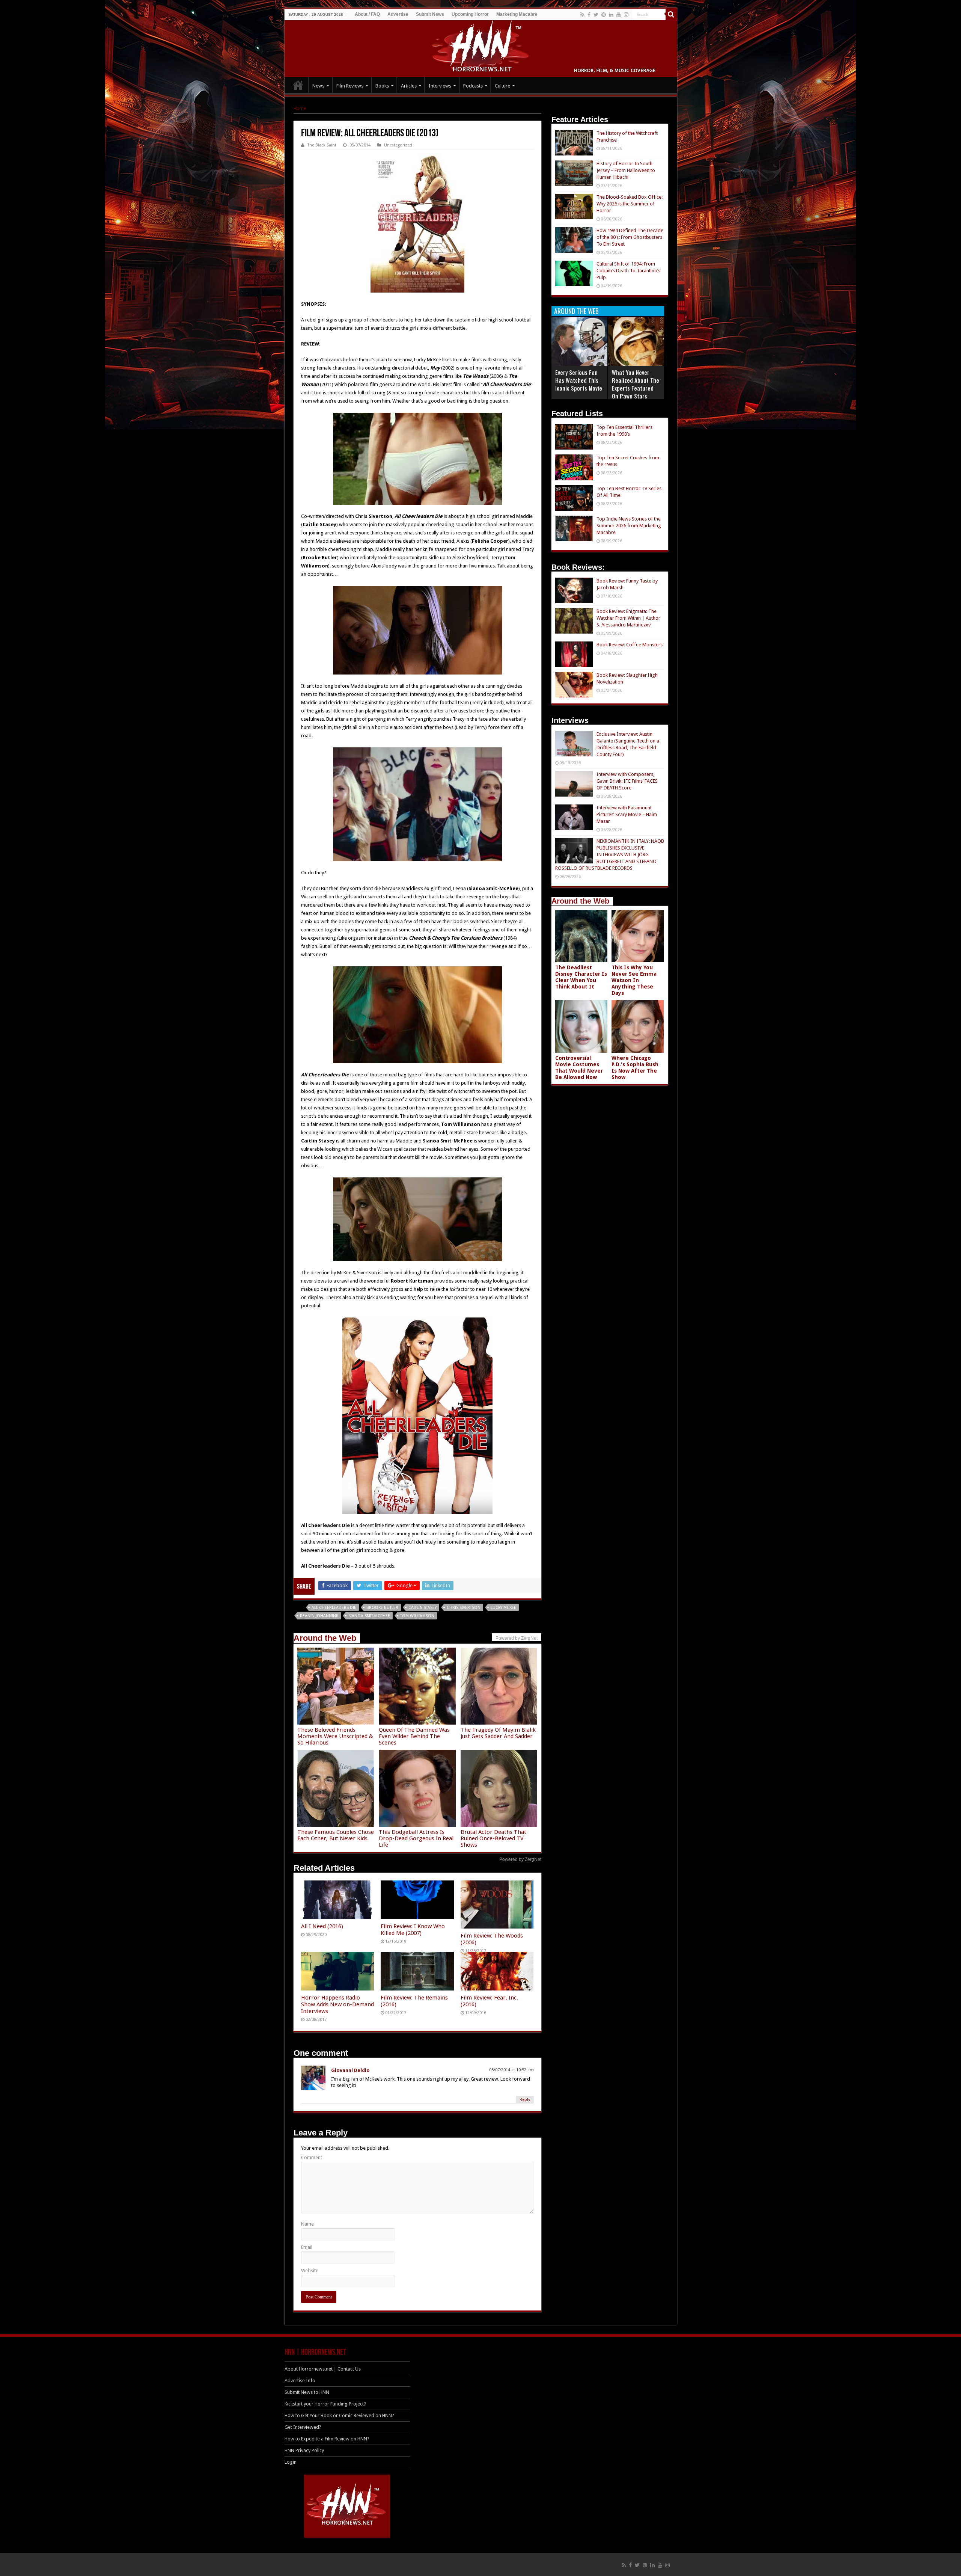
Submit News (430, 14)
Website (310, 2270)
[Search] (671, 14)
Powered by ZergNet (520, 1859)
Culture (502, 86)
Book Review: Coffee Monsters (630, 645)
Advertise (398, 14)
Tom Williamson (417, 1616)
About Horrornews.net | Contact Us (323, 2369)
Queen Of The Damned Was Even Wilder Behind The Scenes (414, 1736)
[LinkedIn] (611, 15)
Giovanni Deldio (350, 2070)
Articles (409, 86)
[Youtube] (619, 15)
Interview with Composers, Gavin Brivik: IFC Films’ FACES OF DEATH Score (627, 781)
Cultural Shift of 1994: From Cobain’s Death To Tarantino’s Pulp (628, 271)
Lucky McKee (503, 1608)
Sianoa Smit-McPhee (369, 1616)
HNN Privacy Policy (304, 2450)
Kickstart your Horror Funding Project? (325, 2404)
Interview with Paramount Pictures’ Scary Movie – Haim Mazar (627, 814)
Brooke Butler (382, 1608)
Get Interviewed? (303, 2427)
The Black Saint (322, 145)
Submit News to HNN (307, 2392)
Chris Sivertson (464, 1608)
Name (307, 2224)
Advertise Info (300, 2381)
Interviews (440, 86)
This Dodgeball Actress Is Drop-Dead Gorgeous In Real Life (416, 1838)
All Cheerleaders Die (334, 1608)
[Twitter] (596, 15)
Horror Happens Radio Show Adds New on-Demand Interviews (337, 2004)
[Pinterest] (604, 15)
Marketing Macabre (517, 14)
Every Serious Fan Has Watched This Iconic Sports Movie (579, 380)
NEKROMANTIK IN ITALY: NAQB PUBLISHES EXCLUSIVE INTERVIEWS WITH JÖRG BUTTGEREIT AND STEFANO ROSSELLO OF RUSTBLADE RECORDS (610, 855)
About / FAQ (367, 14)
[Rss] (582, 15)
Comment (312, 2157)
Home (300, 108)
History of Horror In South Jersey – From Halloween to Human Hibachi (626, 170)
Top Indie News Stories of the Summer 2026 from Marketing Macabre (629, 526)
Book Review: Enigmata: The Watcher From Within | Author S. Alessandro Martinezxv (628, 618)
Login (291, 2462)
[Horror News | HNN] (481, 47)
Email (307, 2247)
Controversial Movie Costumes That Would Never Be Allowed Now (579, 1068)
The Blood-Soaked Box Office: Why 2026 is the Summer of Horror (630, 204)
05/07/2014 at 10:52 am (511, 2070)
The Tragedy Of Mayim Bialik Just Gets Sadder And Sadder (498, 1733)
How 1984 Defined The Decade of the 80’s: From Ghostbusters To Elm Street (630, 237)
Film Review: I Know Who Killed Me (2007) (413, 1930)
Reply (525, 2100)
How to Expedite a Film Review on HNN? (327, 2439)
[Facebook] (589, 15)
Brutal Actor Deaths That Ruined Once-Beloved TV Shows (493, 1838)
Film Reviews (350, 86)
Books (382, 86)
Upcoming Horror (470, 14)
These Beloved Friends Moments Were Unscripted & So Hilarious (335, 1736)
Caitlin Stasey (423, 1608)
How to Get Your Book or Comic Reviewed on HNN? (339, 2415)
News (318, 86)
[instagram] (626, 15)
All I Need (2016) (322, 1926)
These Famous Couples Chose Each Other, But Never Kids (336, 1835)
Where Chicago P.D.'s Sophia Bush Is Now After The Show (635, 1068)
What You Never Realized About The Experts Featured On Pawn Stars (636, 384)
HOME (298, 85)
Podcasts (473, 86)
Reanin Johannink (319, 1616)
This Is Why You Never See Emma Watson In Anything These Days (634, 980)
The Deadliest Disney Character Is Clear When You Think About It (581, 977)
